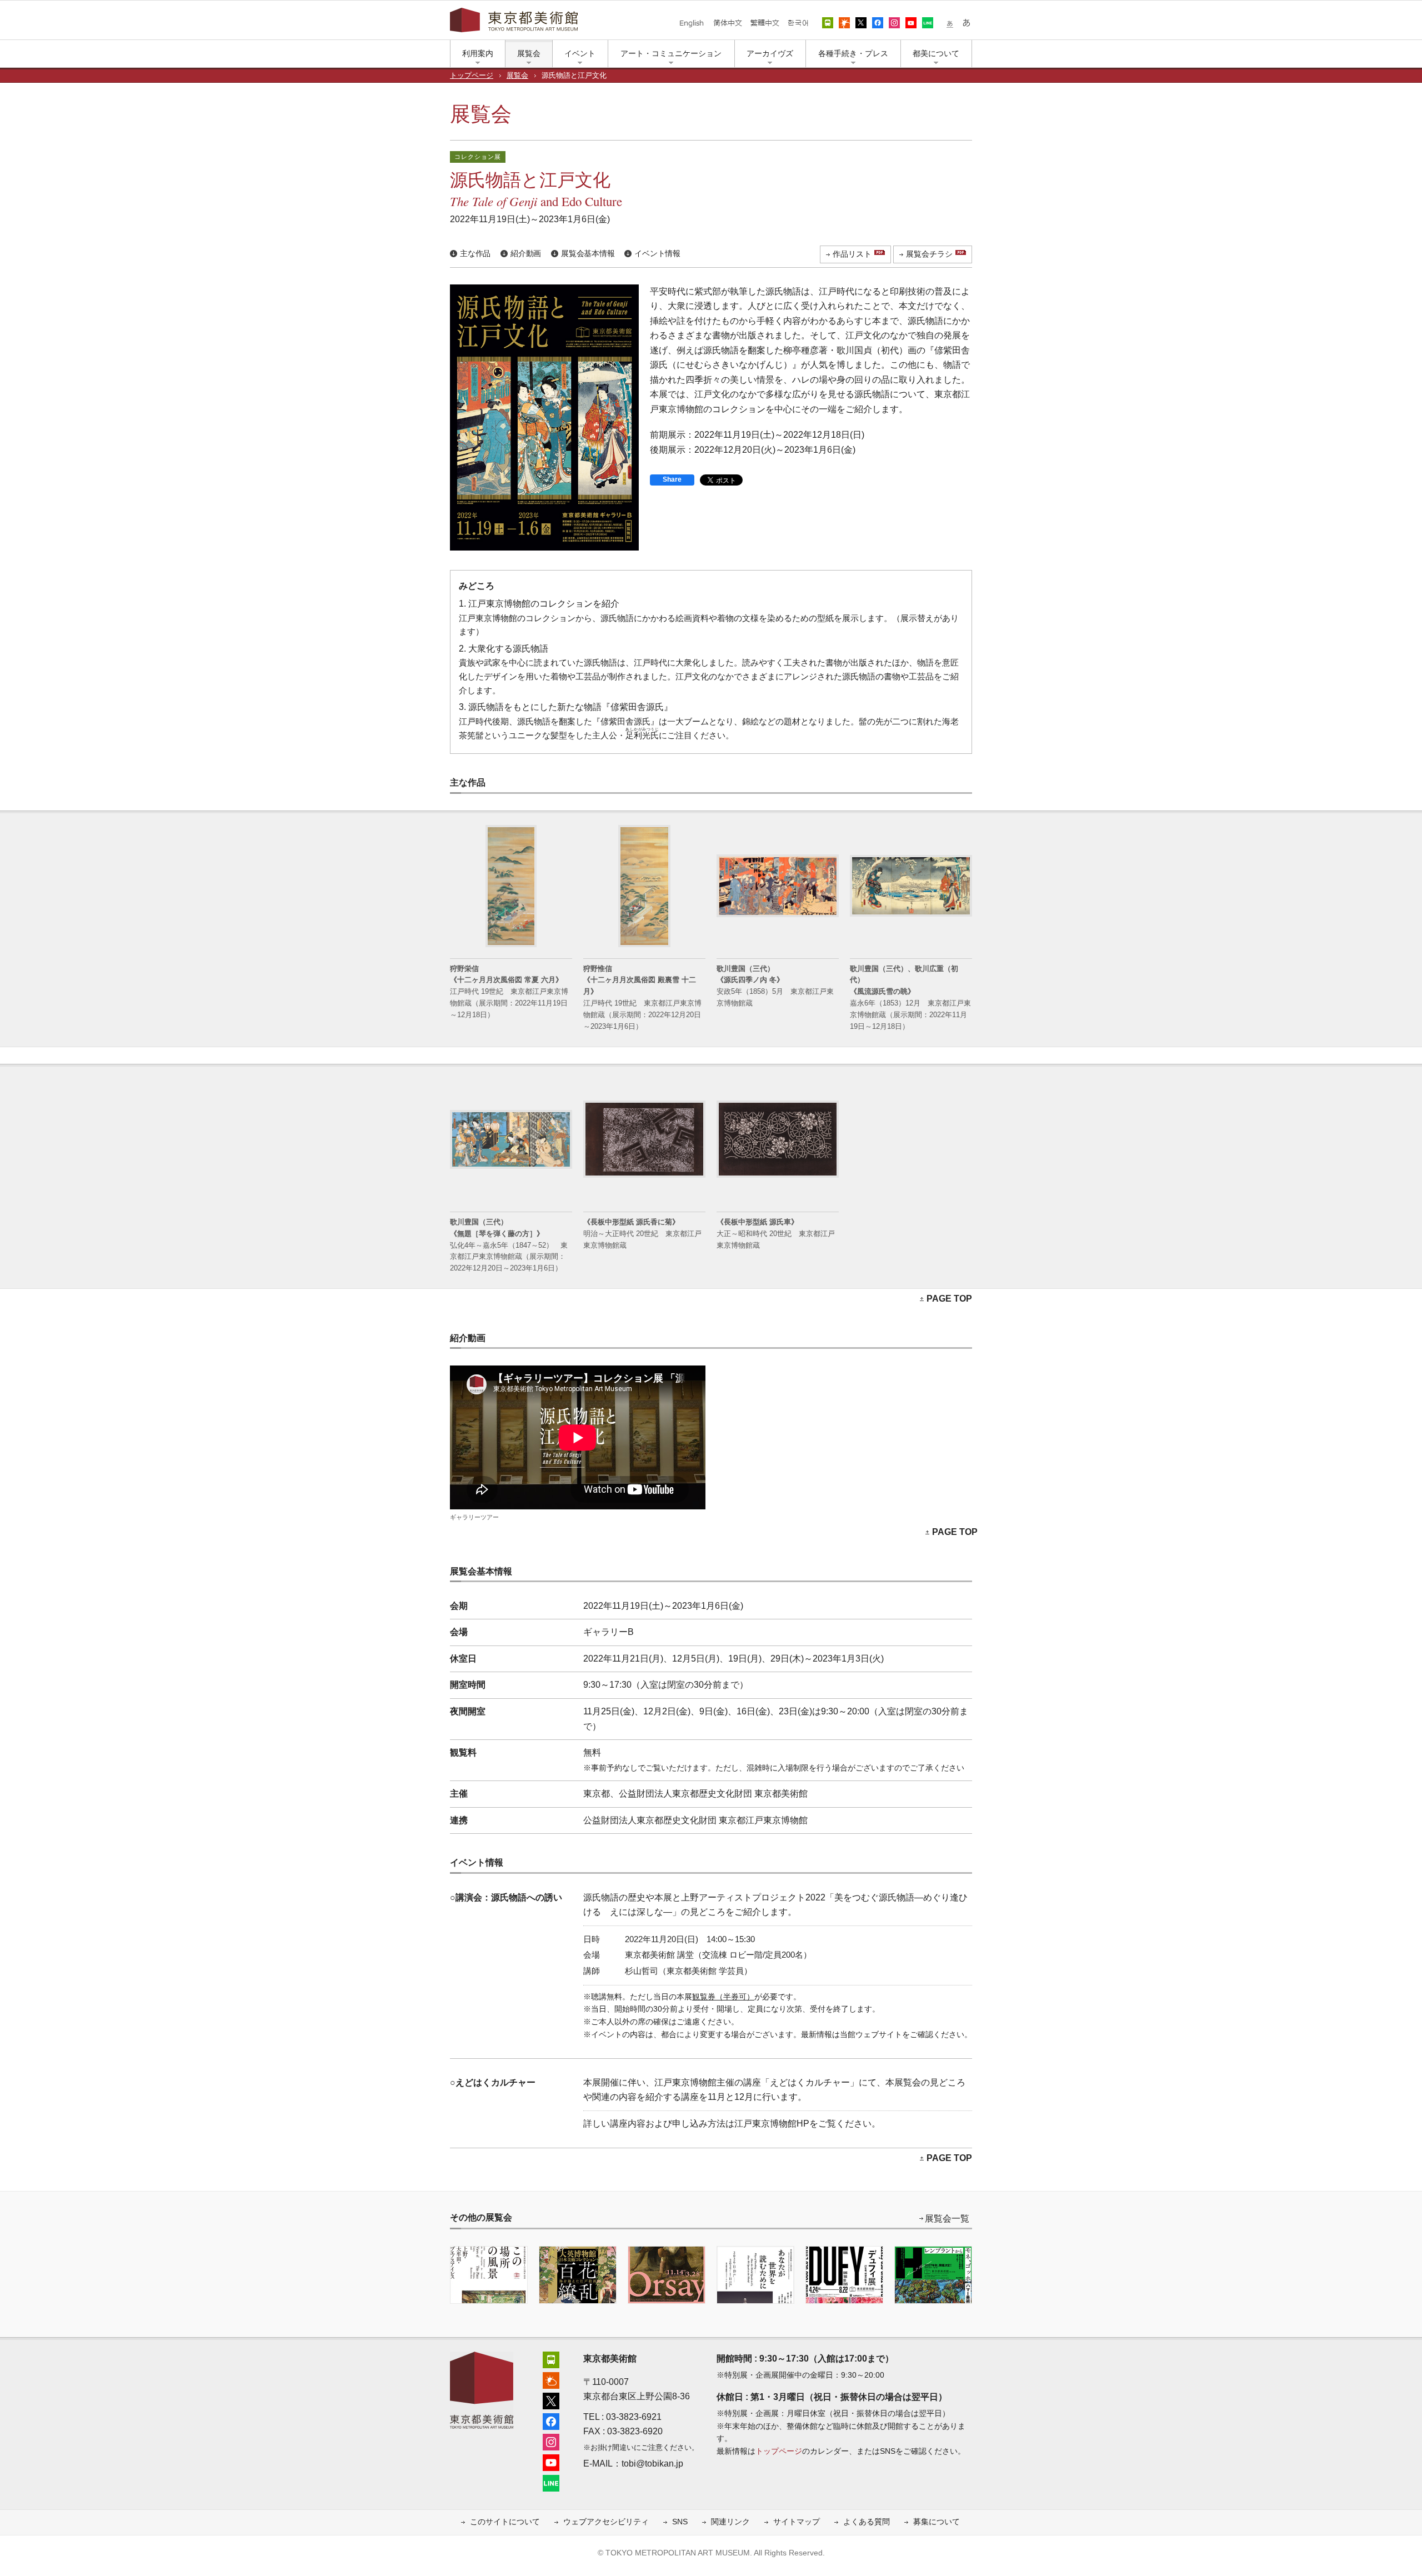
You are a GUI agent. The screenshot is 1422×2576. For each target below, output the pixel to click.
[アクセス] (551, 2359)
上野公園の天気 (844, 23)
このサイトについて (505, 2522)
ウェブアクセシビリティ (606, 2522)
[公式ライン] (551, 2482)
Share (672, 479)
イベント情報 (657, 254)
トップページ (472, 76)
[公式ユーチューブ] (551, 2461)
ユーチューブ (911, 23)
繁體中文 (765, 23)
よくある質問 (867, 2522)
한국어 (798, 23)
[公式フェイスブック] (551, 2420)
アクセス (828, 23)
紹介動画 (526, 254)
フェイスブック (878, 23)
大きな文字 (967, 23)
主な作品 (475, 254)
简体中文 (728, 23)
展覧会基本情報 (588, 254)
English (692, 23)
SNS (680, 2522)
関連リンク (730, 2522)
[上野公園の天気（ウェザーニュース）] (551, 2379)
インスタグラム (894, 23)
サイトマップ (797, 2522)
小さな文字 (950, 23)
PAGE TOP (949, 1299)
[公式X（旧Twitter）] (551, 2400)
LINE (928, 23)
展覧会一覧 (947, 2219)
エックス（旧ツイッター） (861, 23)
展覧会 (517, 76)
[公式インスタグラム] (551, 2441)
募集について (937, 2522)
